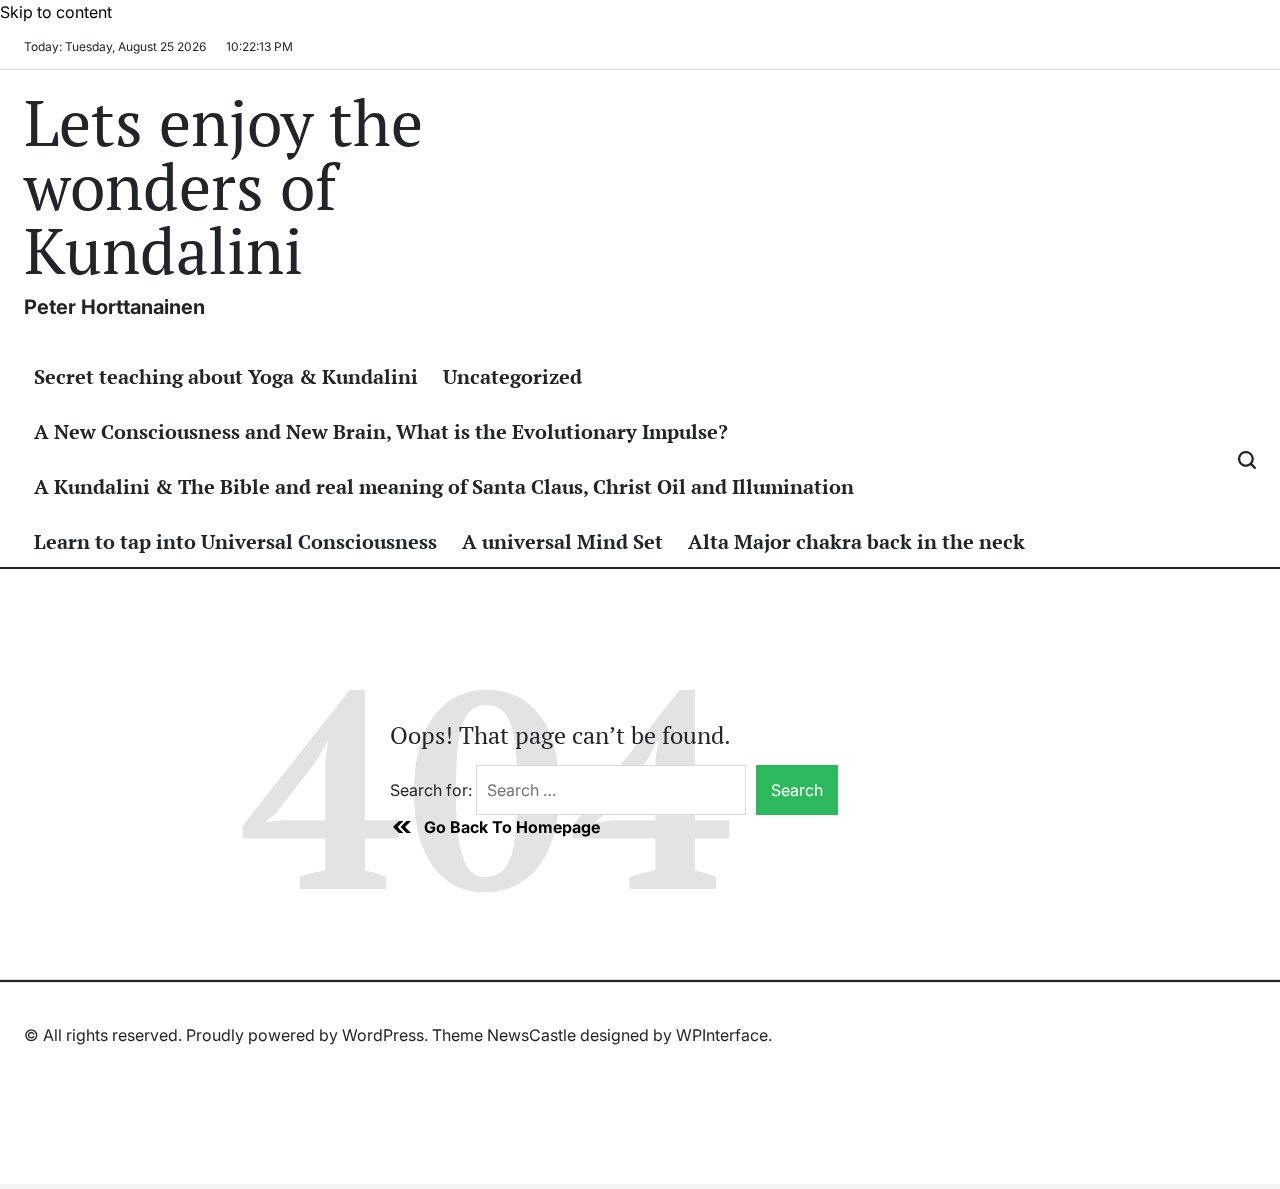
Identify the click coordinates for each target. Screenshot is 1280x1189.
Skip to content (56, 12)
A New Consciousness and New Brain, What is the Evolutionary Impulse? (381, 431)
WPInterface (722, 1035)
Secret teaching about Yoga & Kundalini (226, 376)
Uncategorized (512, 376)
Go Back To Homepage (512, 827)
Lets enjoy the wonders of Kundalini (223, 186)
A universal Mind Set (562, 541)
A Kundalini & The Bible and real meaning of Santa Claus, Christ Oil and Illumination (444, 486)
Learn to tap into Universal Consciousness (235, 541)
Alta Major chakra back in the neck (856, 541)
